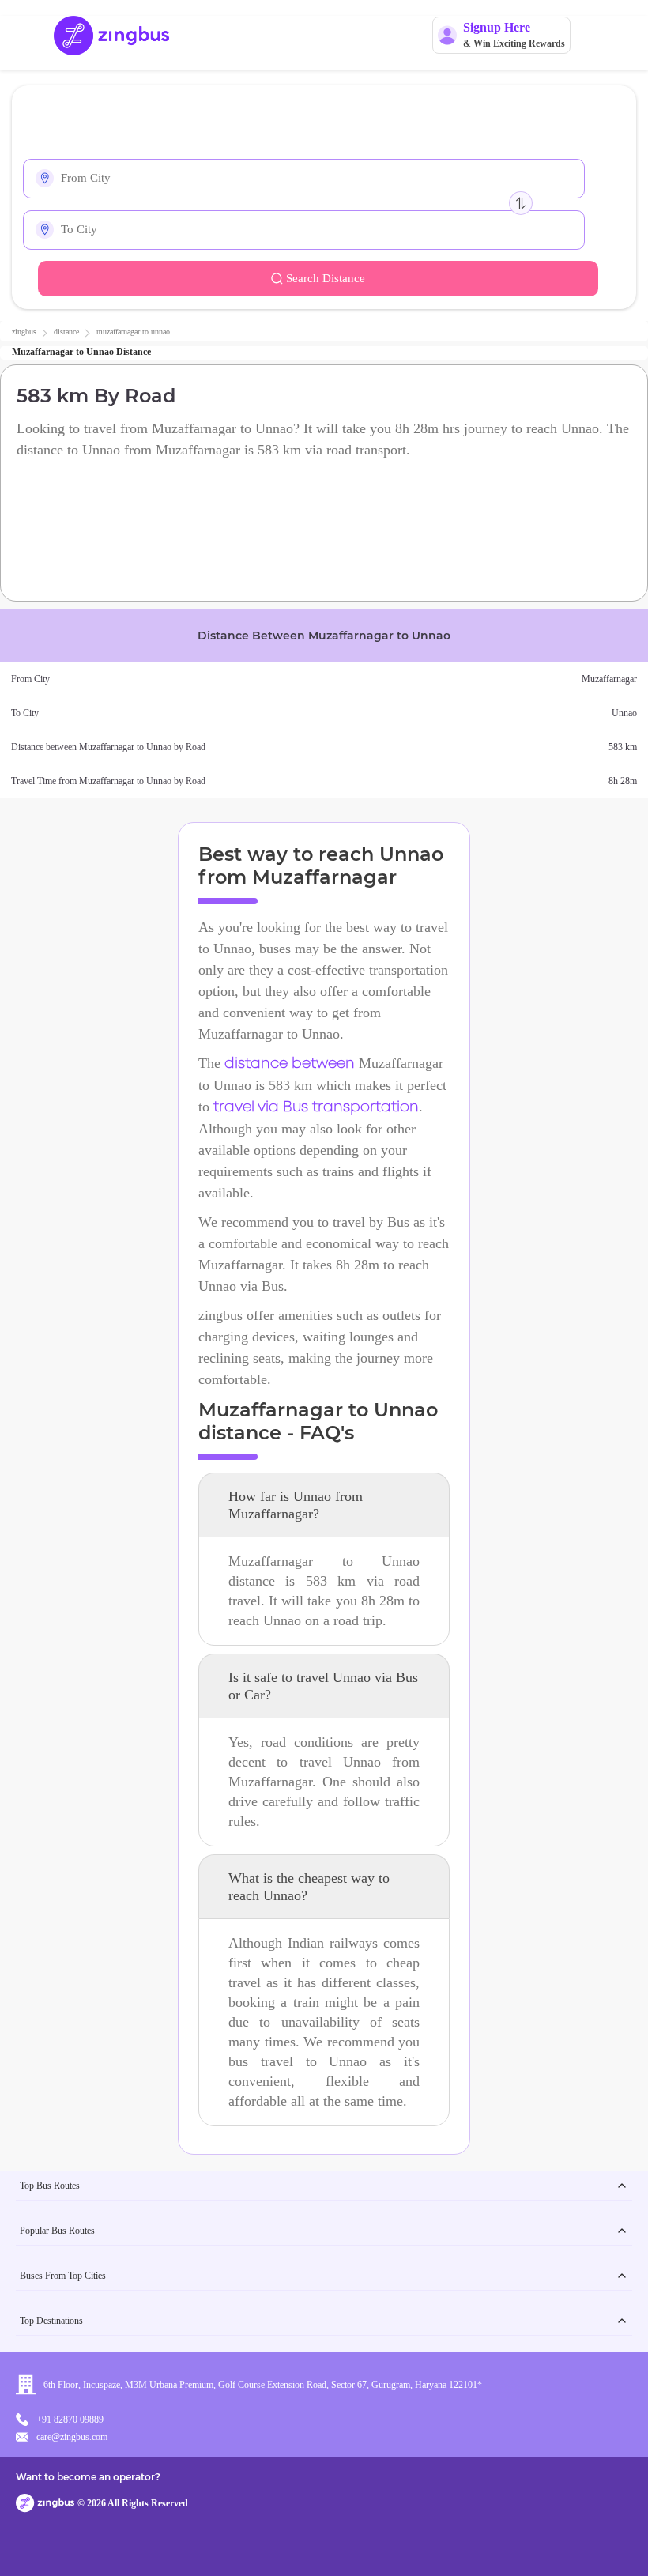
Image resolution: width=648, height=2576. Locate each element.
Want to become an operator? (88, 2477)
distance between (290, 1064)
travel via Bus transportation (316, 1107)
